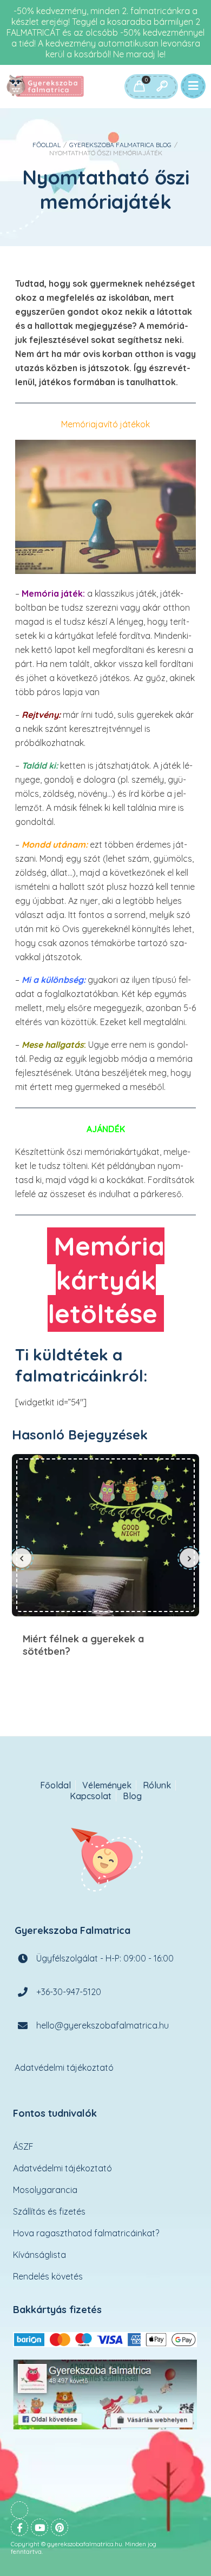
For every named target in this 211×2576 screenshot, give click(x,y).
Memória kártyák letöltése (106, 1280)
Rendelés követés (48, 2276)
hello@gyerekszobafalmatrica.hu (103, 2025)
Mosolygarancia (45, 2190)
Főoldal (47, 145)
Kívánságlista (39, 2255)
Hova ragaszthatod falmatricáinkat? (86, 2233)
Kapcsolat (91, 1796)
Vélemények (107, 1785)
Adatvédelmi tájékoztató (64, 2068)
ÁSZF (23, 2146)
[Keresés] (162, 87)
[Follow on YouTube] (39, 2527)
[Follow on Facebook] (19, 2527)
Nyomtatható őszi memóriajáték (106, 189)
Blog (132, 1796)
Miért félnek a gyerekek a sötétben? (105, 1535)
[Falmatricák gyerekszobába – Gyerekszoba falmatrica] (46, 87)
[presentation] (22, 1558)
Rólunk (157, 1785)
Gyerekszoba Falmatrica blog (120, 145)
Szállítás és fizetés (49, 2211)
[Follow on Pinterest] (60, 2527)
